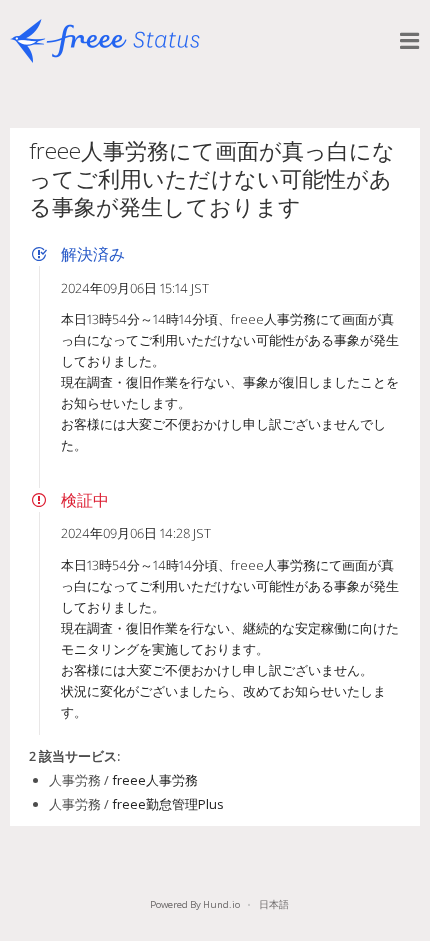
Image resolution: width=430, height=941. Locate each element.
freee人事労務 (155, 780)
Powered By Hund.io (195, 904)
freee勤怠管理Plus (168, 804)
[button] (410, 41)
